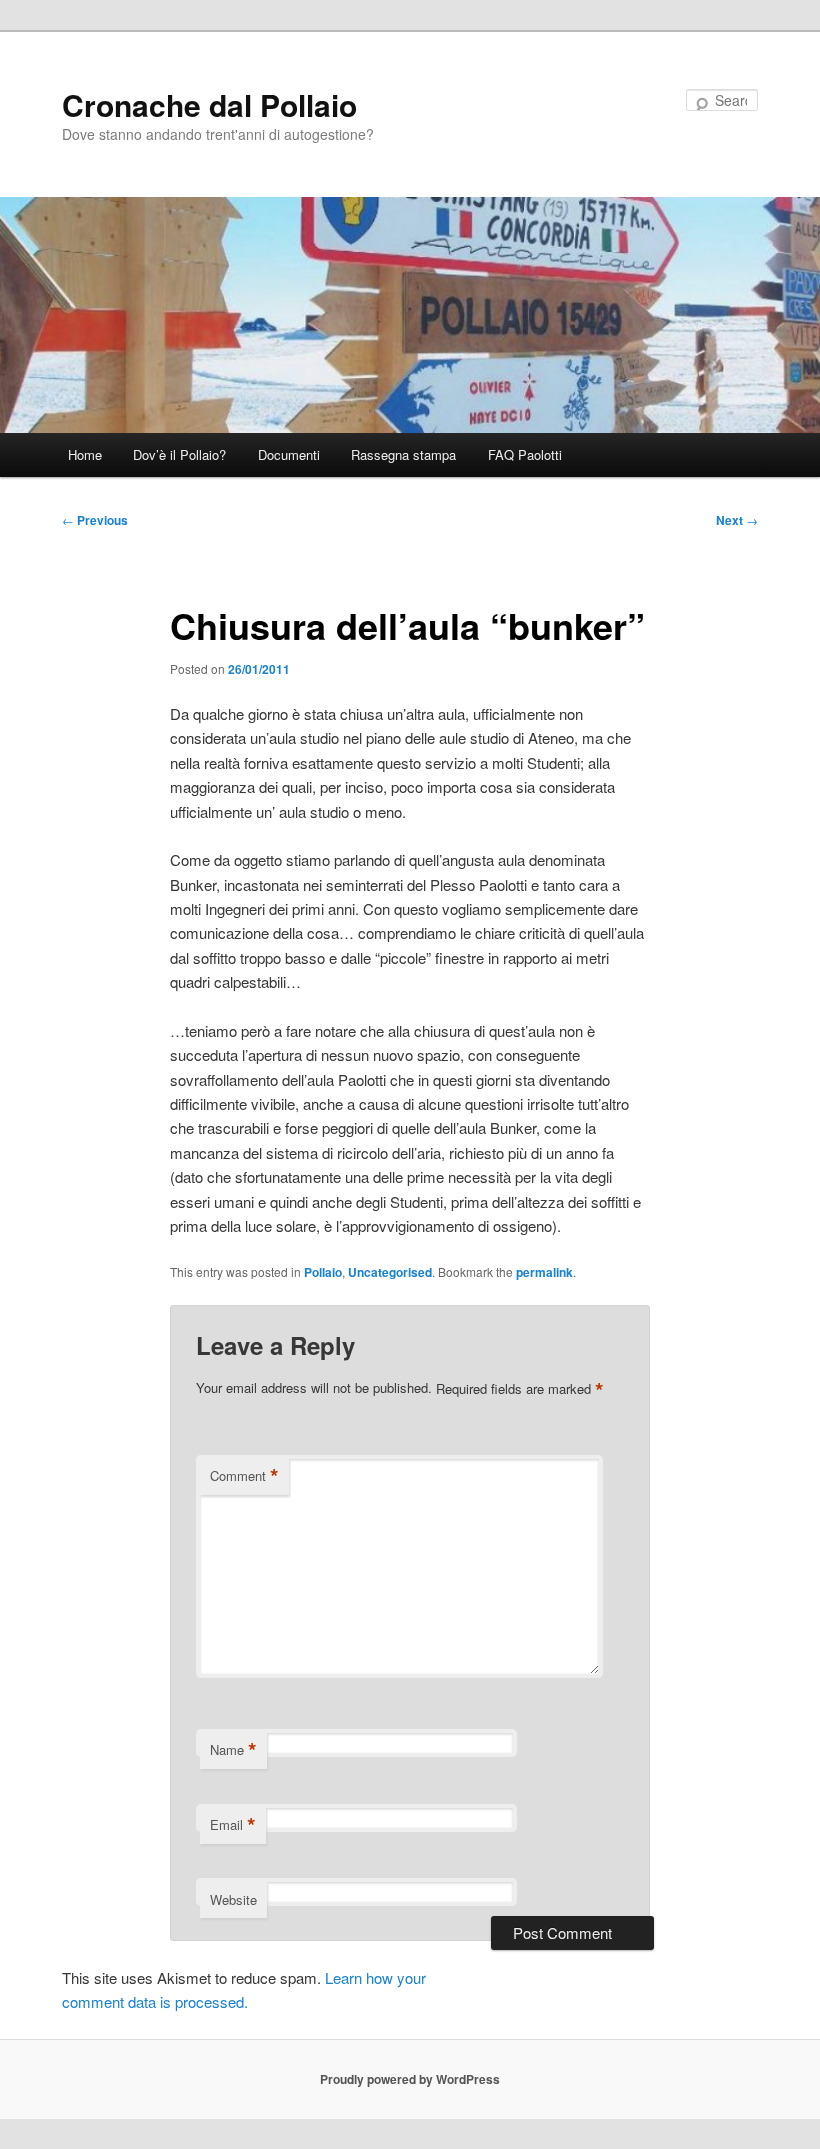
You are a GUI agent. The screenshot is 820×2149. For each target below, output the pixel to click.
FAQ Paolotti (525, 454)
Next (737, 520)
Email (233, 1825)
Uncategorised (390, 1272)
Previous (95, 520)
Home (85, 454)
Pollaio (323, 1272)
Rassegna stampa (403, 454)
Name (233, 1750)
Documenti (289, 454)
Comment (244, 1476)
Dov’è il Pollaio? (179, 454)
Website (233, 1899)
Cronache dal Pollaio (209, 104)
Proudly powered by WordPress (410, 2079)
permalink (544, 1272)
